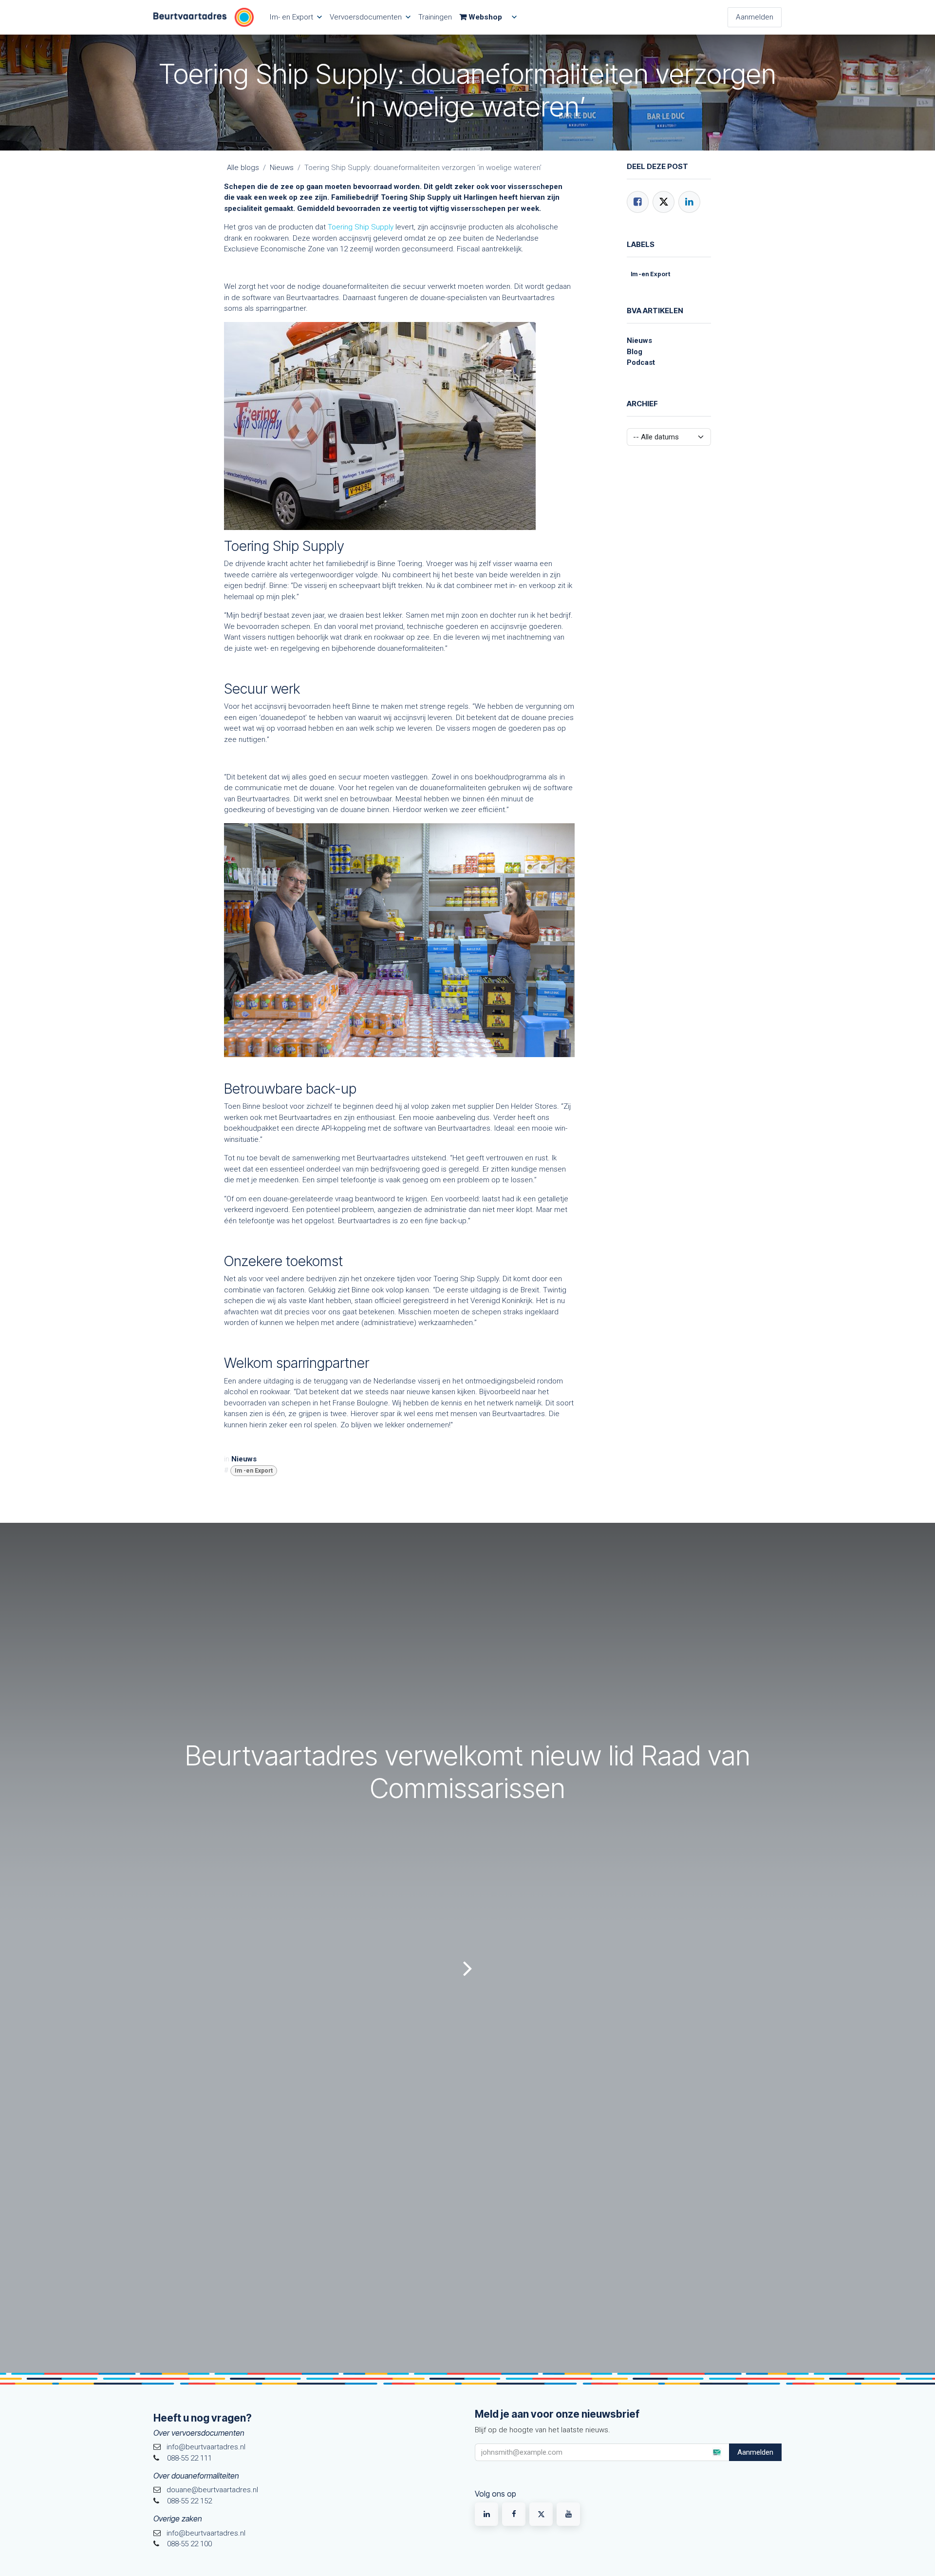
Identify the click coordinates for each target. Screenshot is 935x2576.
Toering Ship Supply (361, 227)
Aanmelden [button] (755, 2452)
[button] (716, 2452)
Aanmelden (755, 17)
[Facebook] (638, 202)
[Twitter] (664, 202)
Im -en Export (254, 1471)
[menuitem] (296, 17)
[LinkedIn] (689, 202)
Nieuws (282, 168)
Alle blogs (243, 168)
